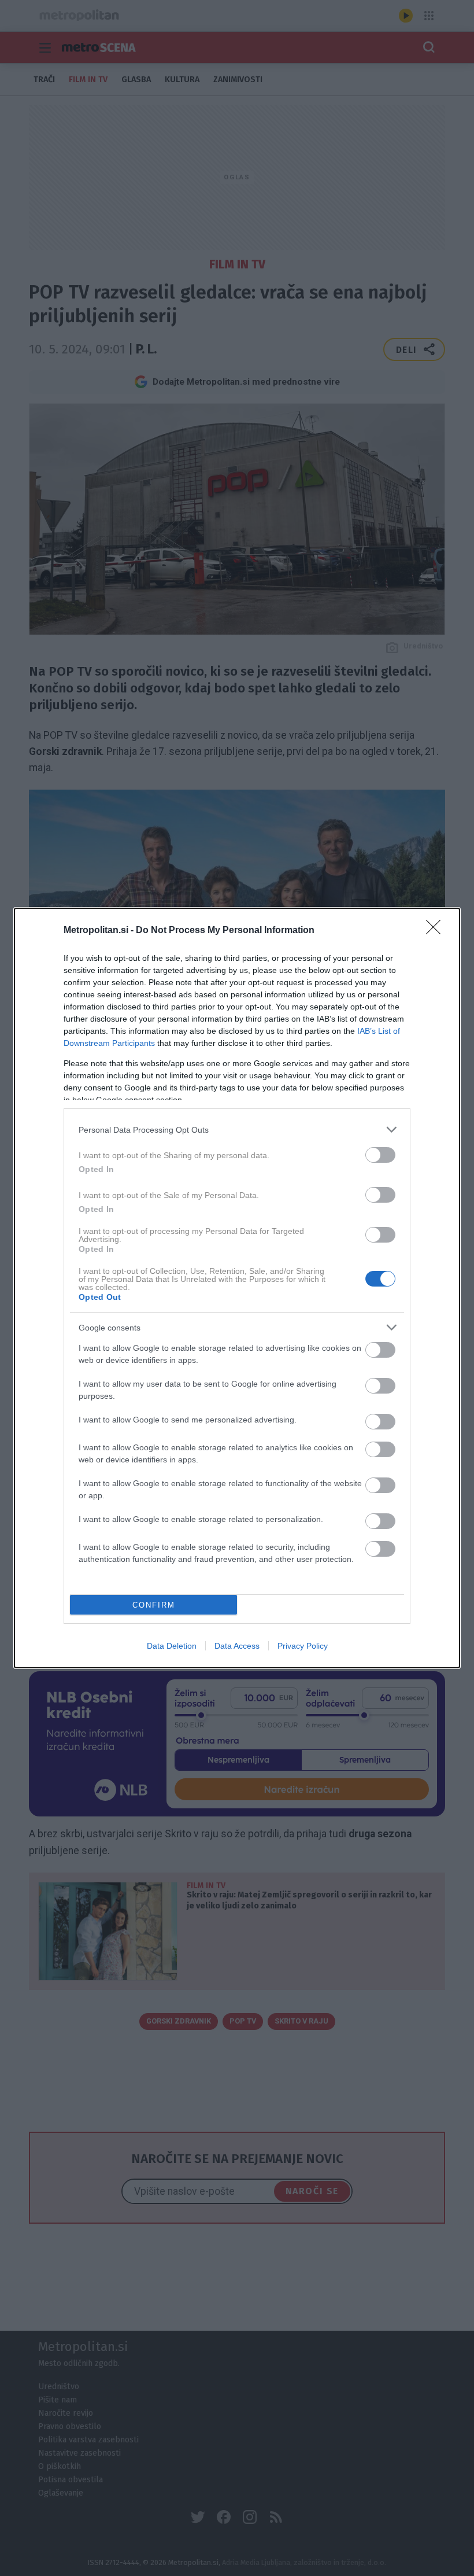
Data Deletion (172, 1646)
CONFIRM (154, 1605)
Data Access (237, 1646)
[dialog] (237, 1288)
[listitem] (237, 1129)
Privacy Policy (303, 1646)
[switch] (380, 1155)
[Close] (437, 931)
